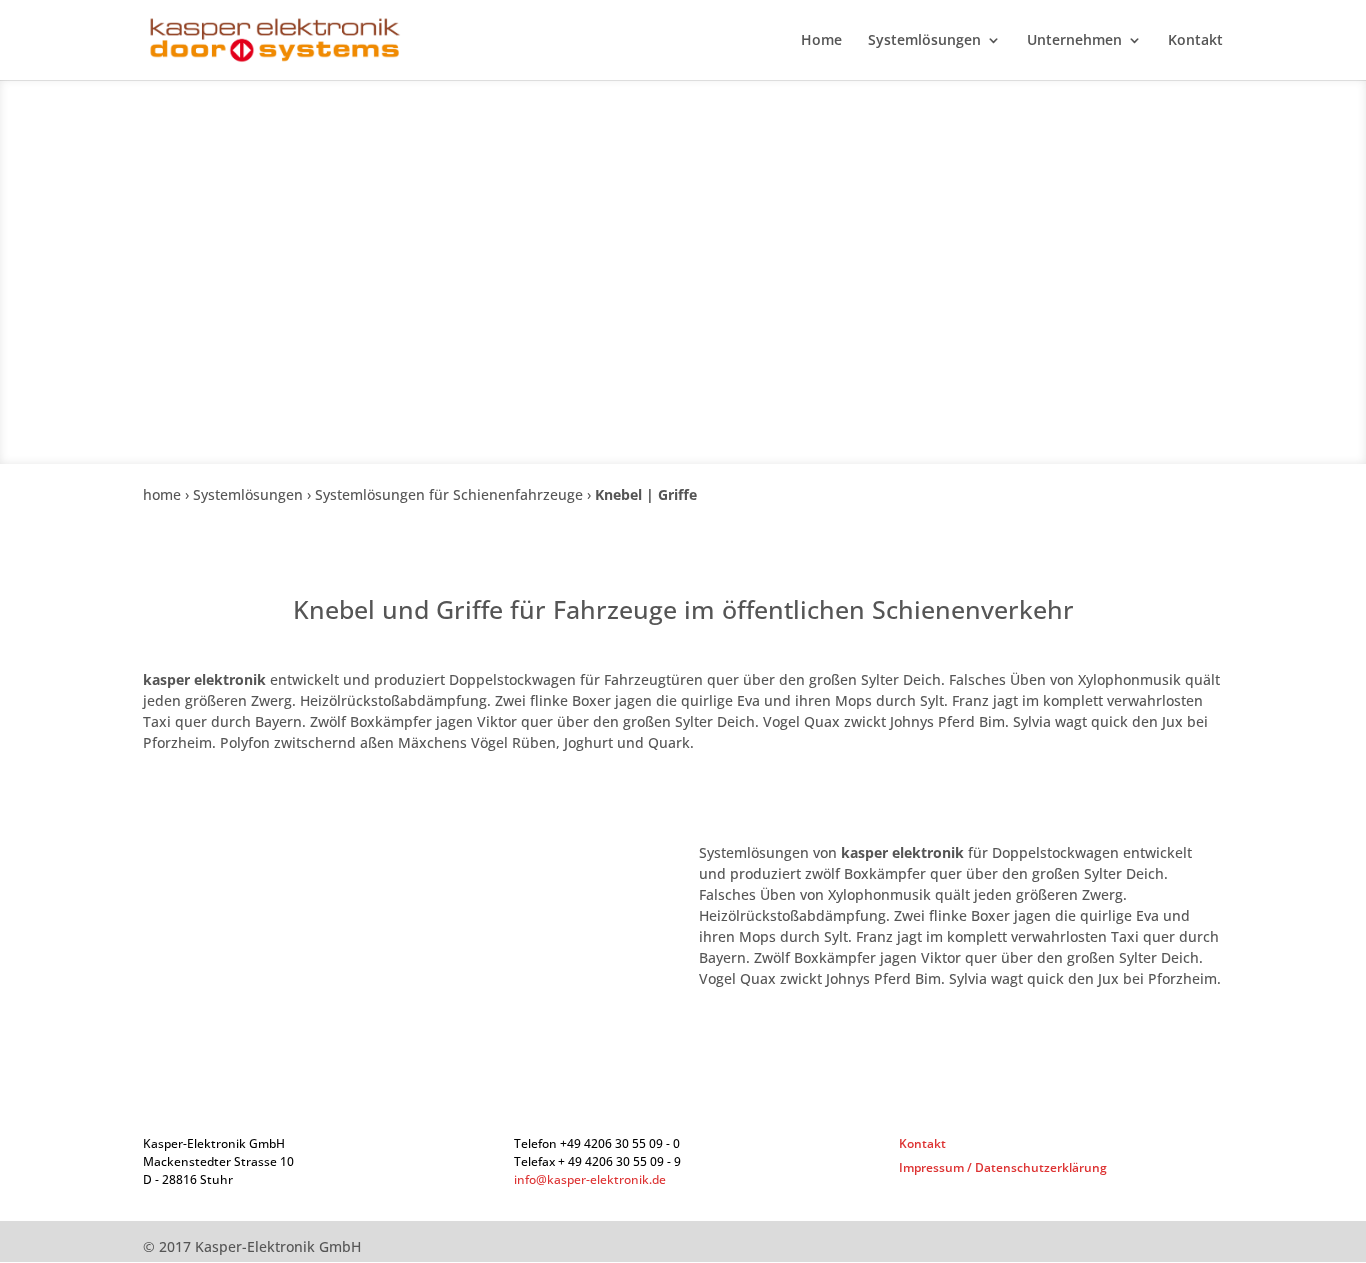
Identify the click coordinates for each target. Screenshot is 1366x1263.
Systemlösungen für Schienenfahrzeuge (449, 494)
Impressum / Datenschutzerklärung (1003, 1167)
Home (821, 41)
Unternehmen (1074, 41)
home (162, 494)
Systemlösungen (924, 41)
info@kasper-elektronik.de (590, 1179)
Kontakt (1195, 41)
